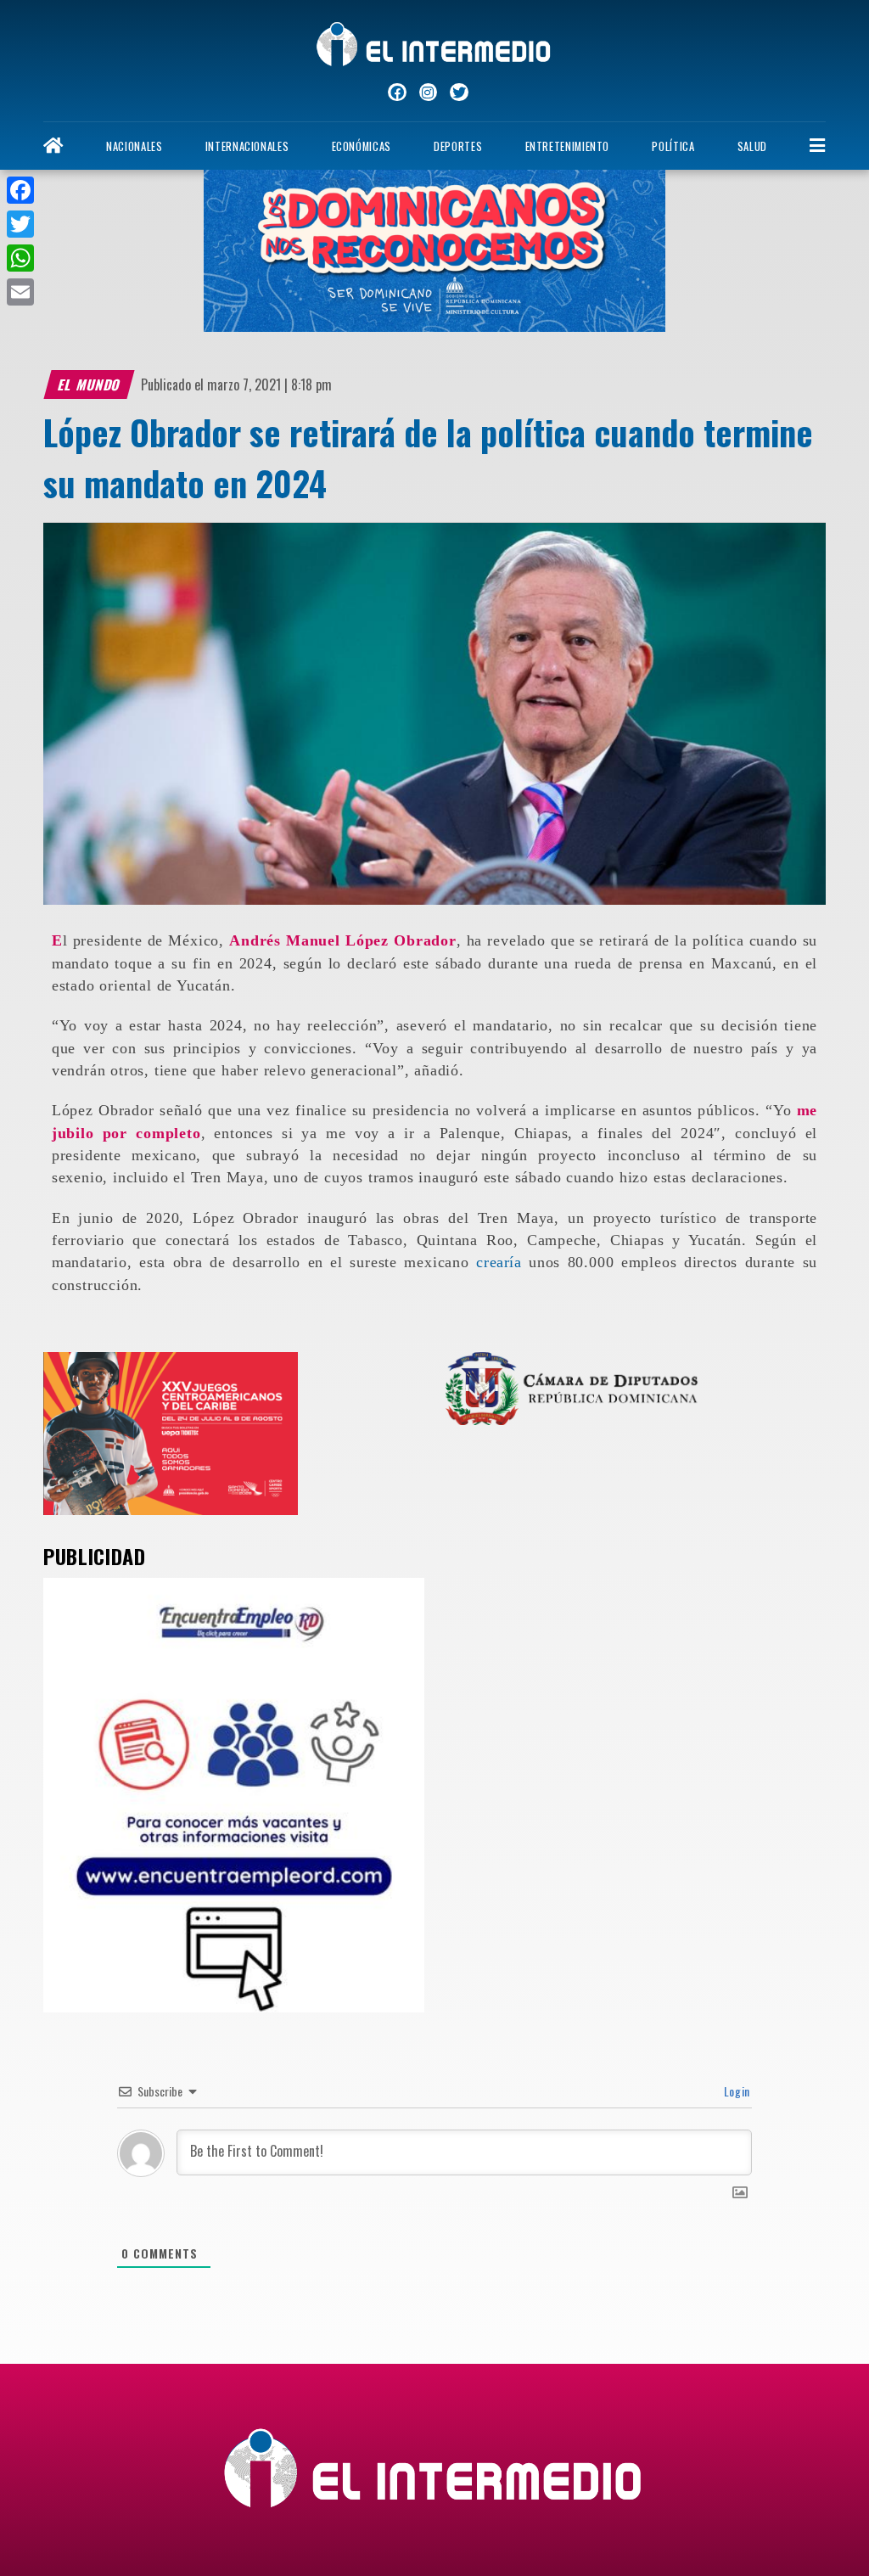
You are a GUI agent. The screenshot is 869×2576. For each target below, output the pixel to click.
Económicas (362, 146)
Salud (752, 146)
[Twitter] (20, 224)
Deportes (458, 146)
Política (673, 146)
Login (735, 2091)
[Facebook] (20, 190)
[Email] (20, 292)
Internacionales (247, 146)
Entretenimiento (568, 146)
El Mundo (90, 384)
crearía (499, 1262)
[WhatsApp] (20, 258)
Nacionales (134, 146)
